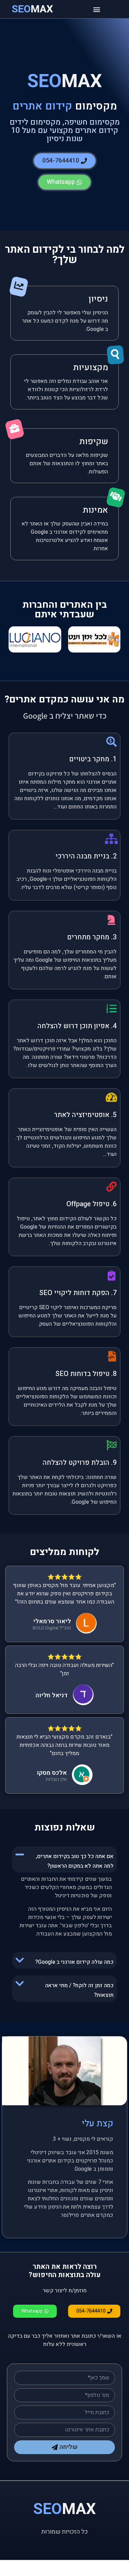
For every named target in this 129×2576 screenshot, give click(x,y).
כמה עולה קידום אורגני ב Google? (74, 1962)
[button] (97, 9)
